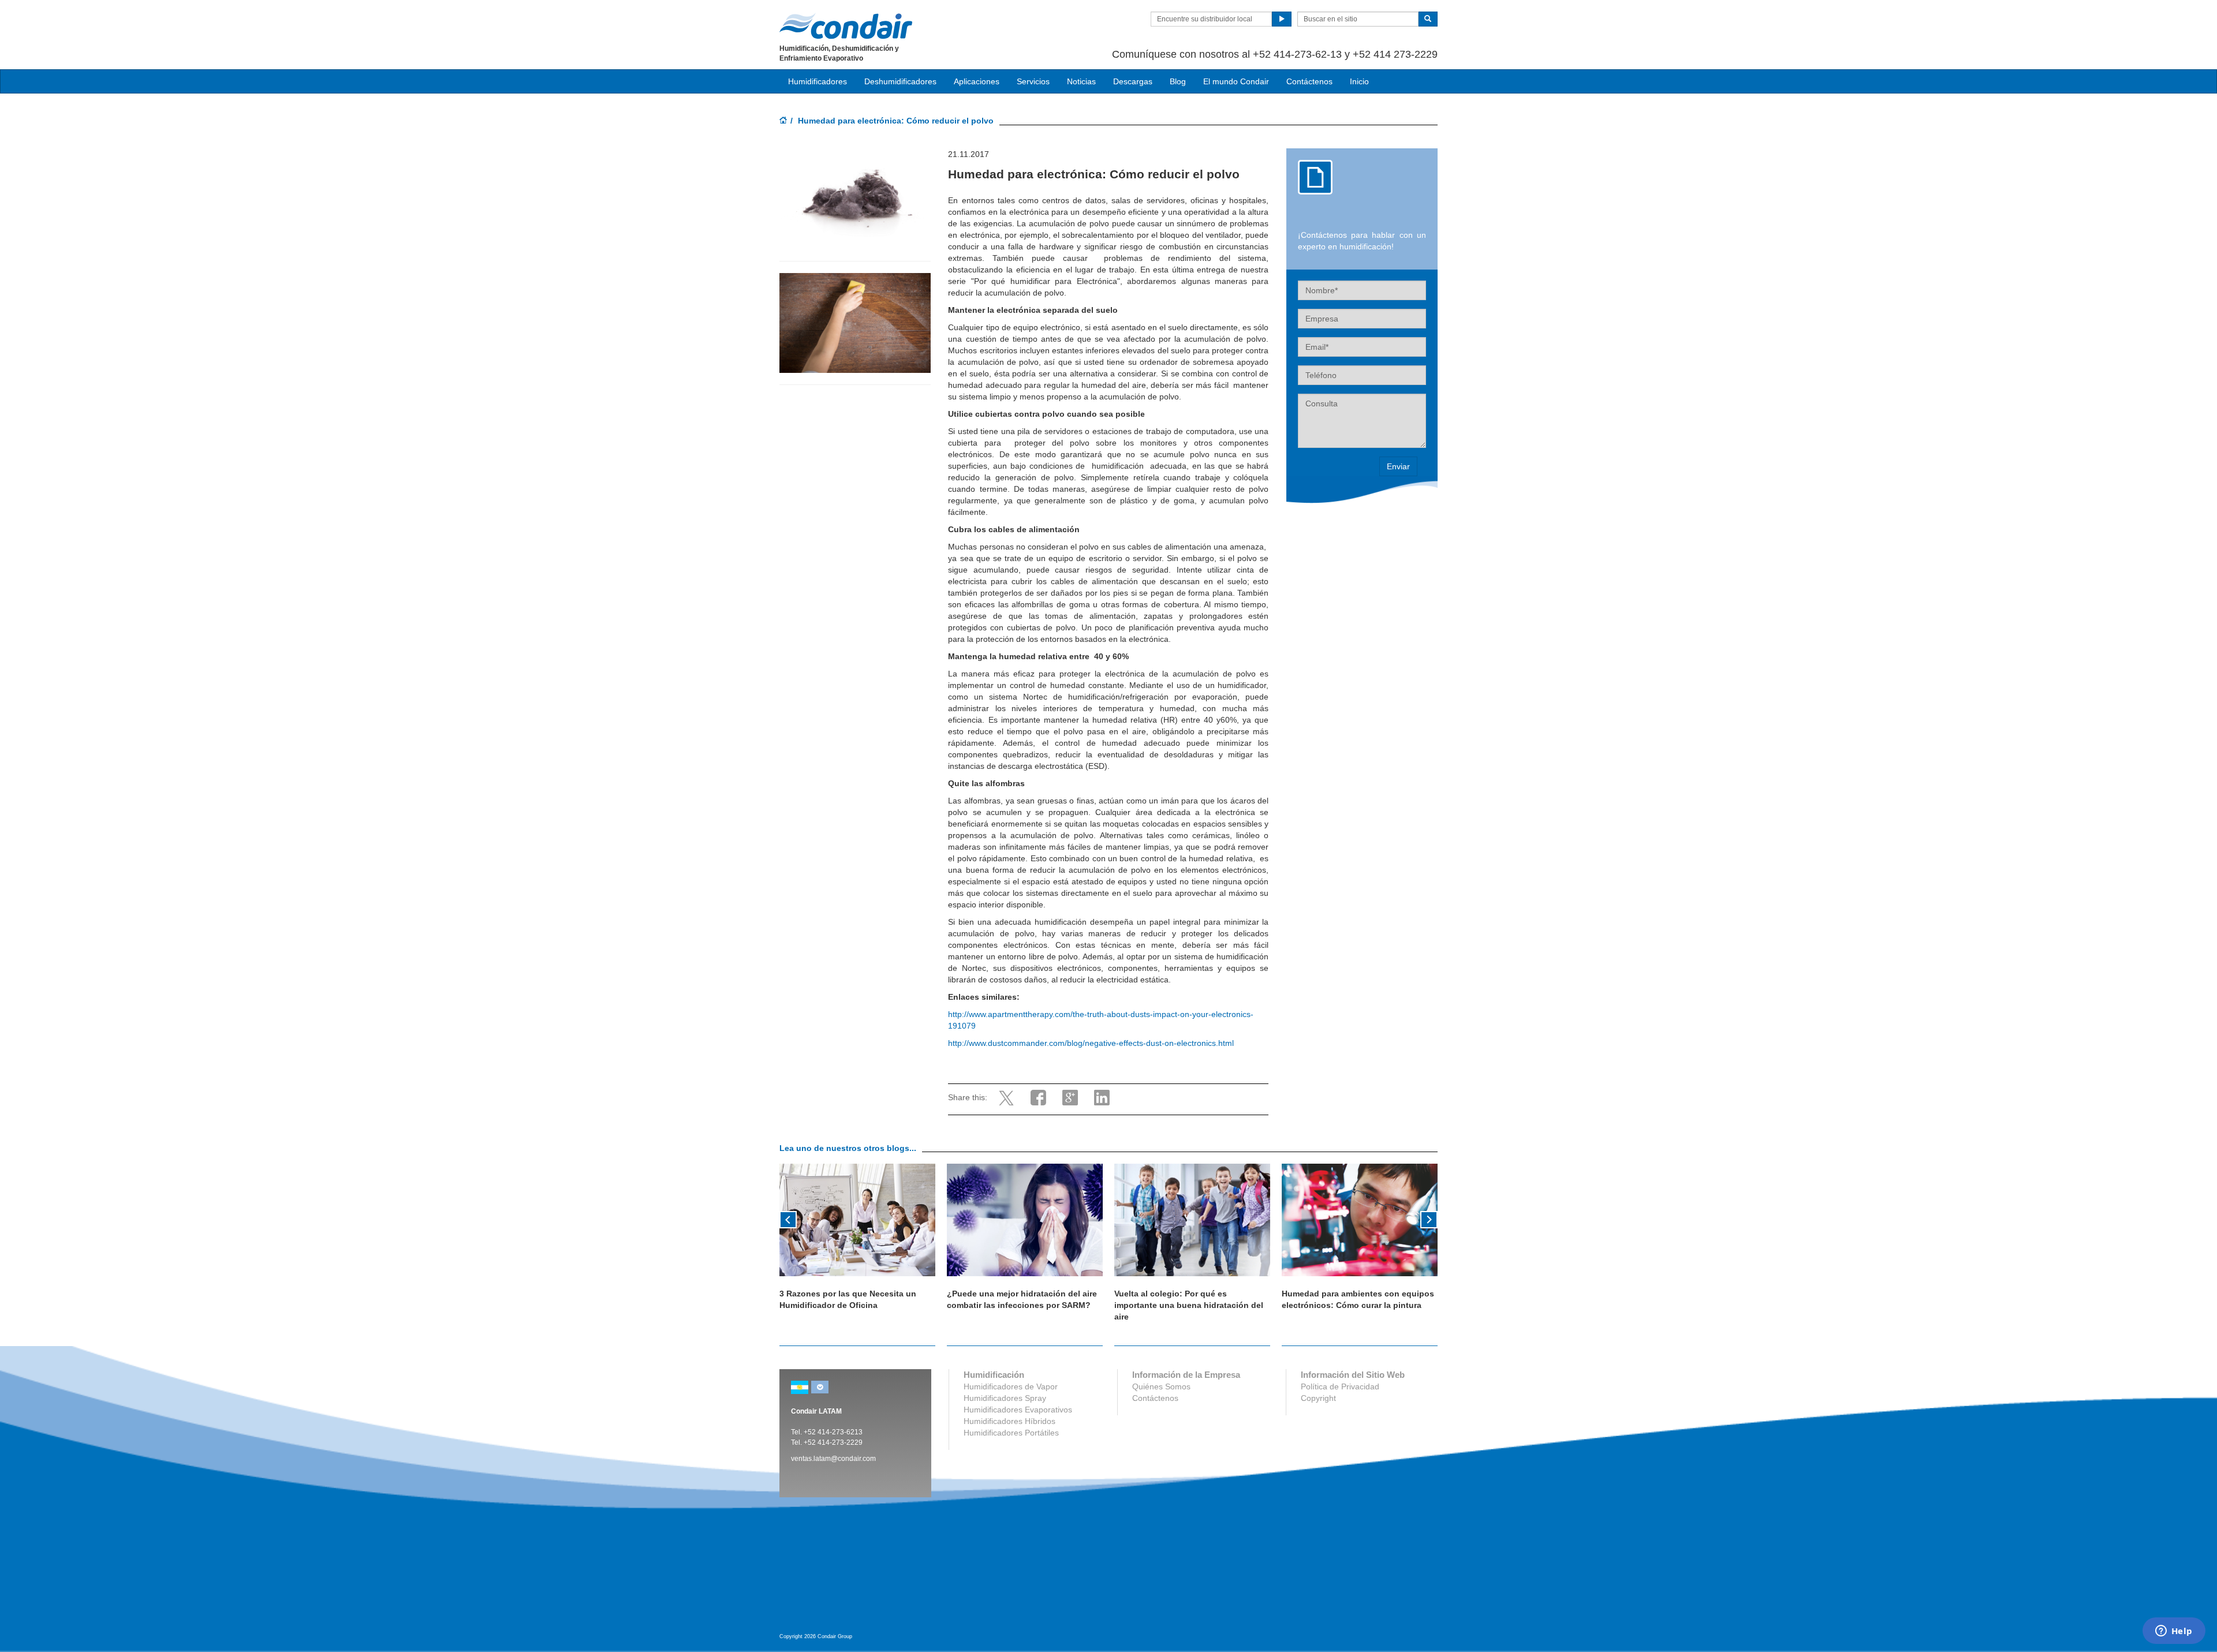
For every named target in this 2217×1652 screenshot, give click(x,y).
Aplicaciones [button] (977, 81)
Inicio (1359, 81)
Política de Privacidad (1340, 1386)
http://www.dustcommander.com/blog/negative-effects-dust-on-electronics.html (1091, 1043)
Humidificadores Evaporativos (1018, 1410)
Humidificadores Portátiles (1011, 1433)
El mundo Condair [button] (1236, 81)
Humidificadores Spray (1005, 1398)
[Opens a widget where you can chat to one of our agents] (2174, 1632)
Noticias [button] (1081, 81)
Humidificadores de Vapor (1011, 1386)
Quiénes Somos (1161, 1386)
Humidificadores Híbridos (1009, 1421)
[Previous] (788, 1219)
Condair (846, 26)
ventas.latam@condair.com (833, 1459)
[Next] (1429, 1219)
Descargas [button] (1133, 81)
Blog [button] (1178, 81)
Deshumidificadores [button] (900, 81)
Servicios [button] (1033, 81)
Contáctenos (1309, 81)
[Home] (783, 121)
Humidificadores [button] (818, 81)
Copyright (1318, 1398)
